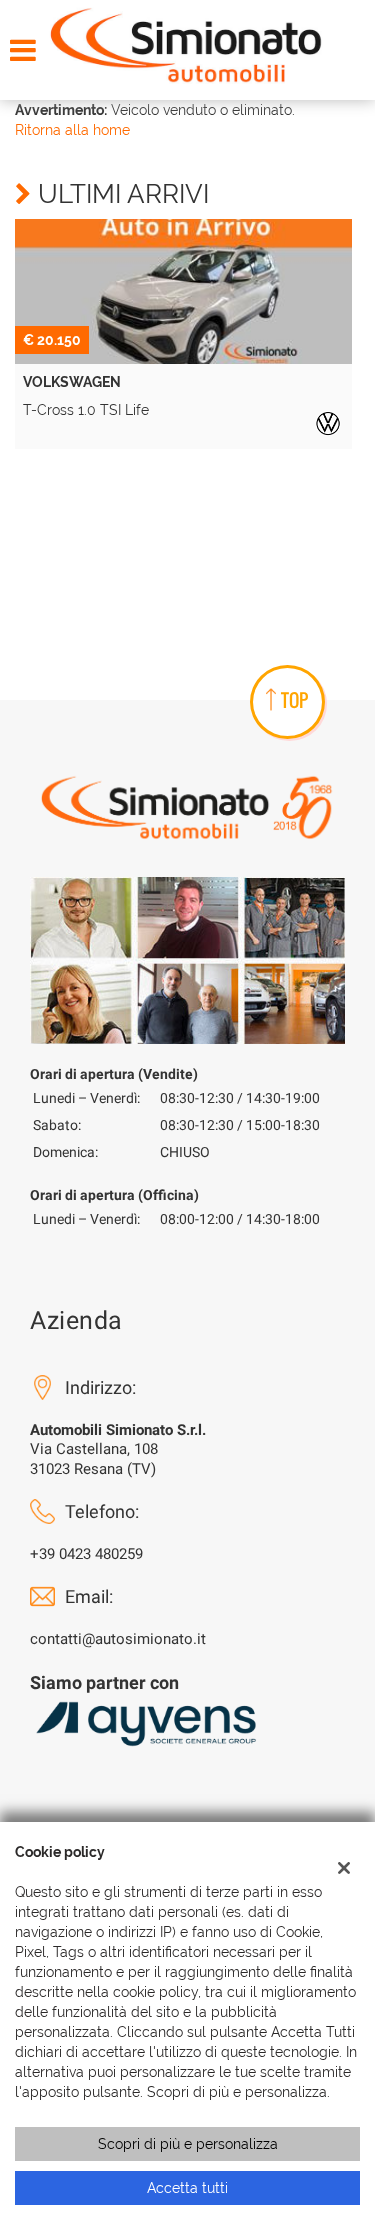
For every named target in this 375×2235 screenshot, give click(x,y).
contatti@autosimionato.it (118, 1639)
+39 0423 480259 (86, 1554)
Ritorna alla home (72, 130)
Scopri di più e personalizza (188, 2144)
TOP (294, 700)
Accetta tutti (187, 2188)
